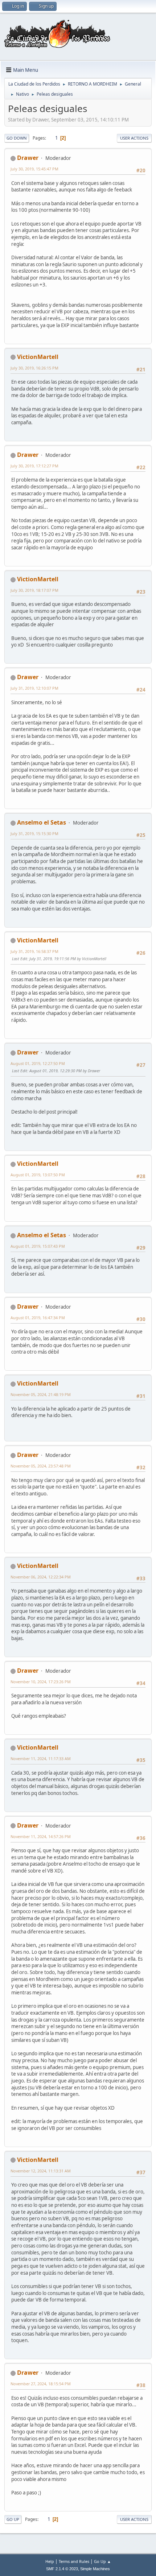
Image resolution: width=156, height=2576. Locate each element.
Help (50, 2561)
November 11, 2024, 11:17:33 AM (41, 1758)
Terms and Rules (74, 2561)
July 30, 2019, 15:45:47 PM (34, 169)
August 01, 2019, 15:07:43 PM (38, 1246)
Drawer (28, 158)
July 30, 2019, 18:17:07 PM (34, 590)
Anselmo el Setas (42, 822)
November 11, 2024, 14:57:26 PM (41, 1836)
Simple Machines (95, 2569)
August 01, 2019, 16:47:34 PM (38, 1318)
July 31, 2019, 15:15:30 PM (34, 833)
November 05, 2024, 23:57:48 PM (41, 1466)
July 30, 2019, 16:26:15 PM (34, 368)
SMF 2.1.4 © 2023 (62, 2569)
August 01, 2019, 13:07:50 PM (38, 1175)
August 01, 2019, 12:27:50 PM (38, 1063)
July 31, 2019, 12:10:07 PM (34, 688)
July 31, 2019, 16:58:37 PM (34, 951)
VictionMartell (38, 357)
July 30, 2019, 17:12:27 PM (34, 466)
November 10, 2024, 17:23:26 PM (41, 1682)
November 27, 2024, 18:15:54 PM (41, 2384)
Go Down (17, 138)
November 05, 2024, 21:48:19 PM (41, 1394)
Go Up (13, 2519)
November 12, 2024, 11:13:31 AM (41, 2171)
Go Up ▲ (102, 2561)
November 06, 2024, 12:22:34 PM (41, 1577)
